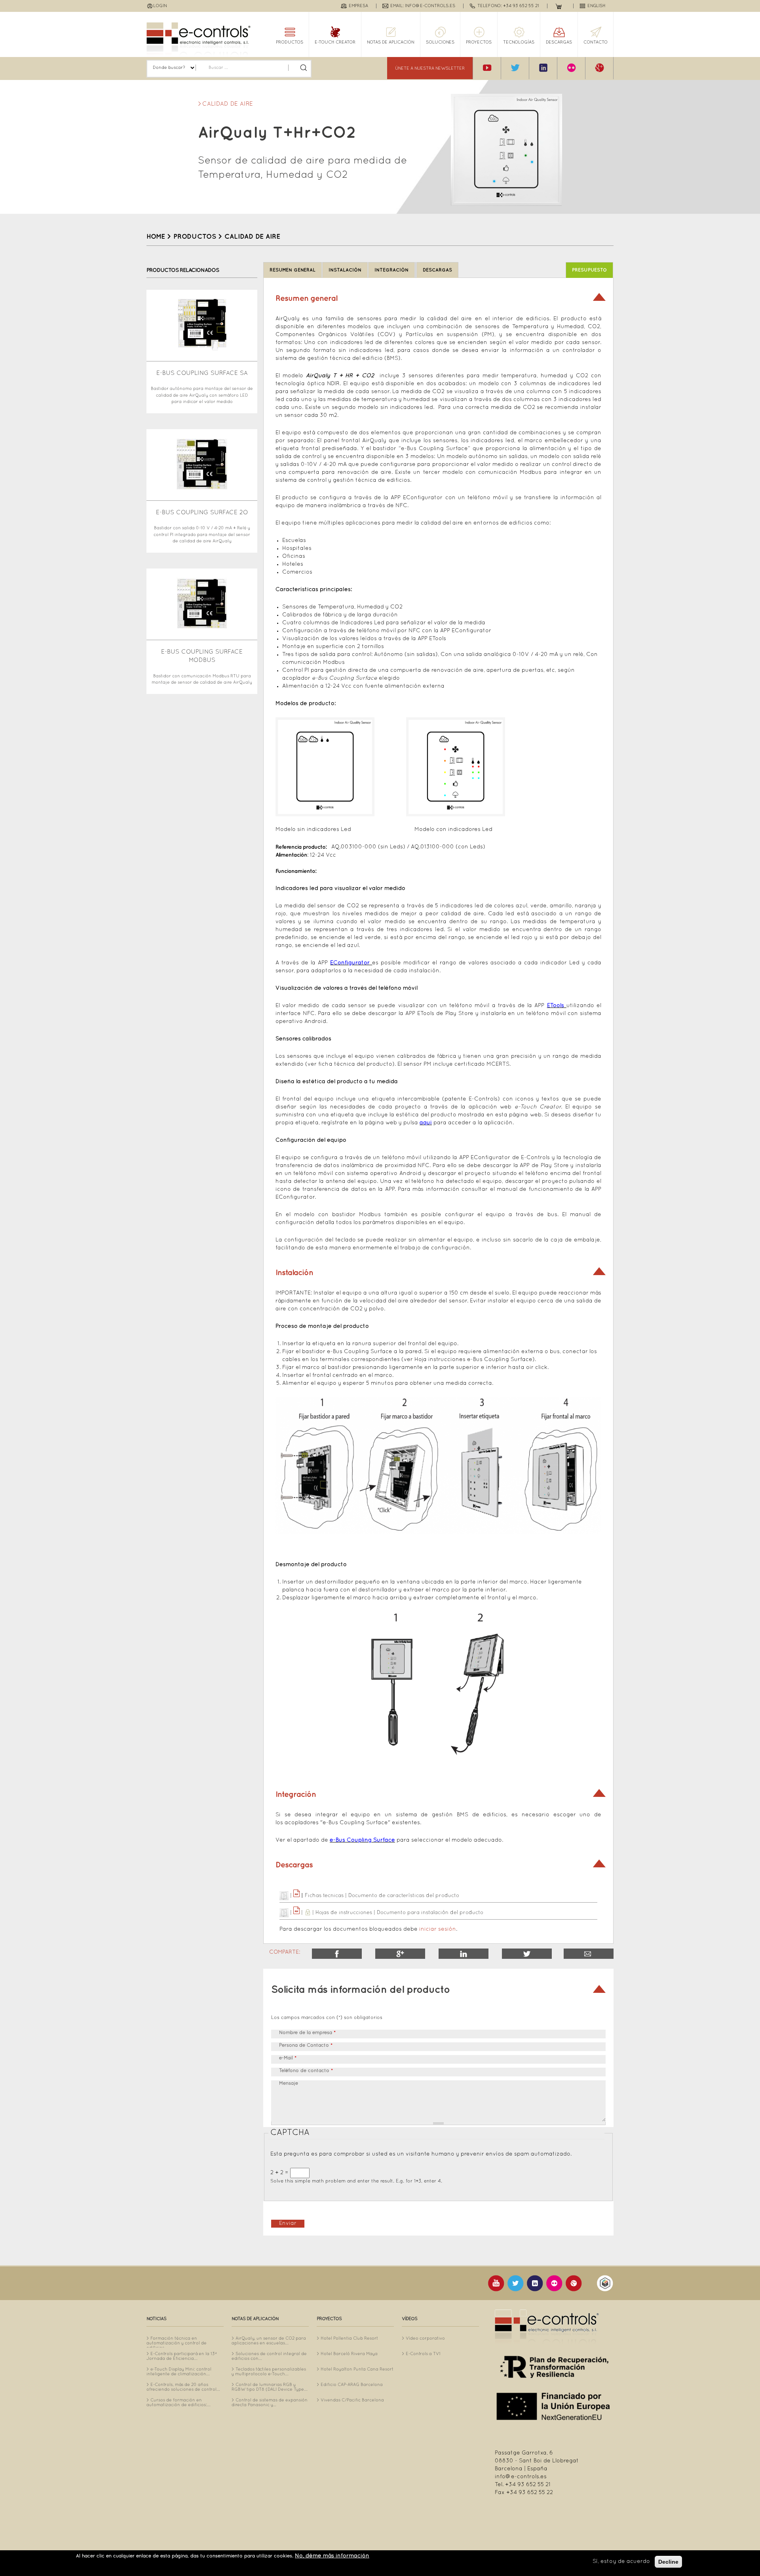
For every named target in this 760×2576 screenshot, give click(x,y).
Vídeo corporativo (425, 2338)
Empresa (358, 6)
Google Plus (400, 1954)
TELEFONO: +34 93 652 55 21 (508, 6)
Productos (290, 42)
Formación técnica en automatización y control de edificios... (177, 2343)
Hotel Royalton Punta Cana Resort (357, 2369)
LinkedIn (464, 1954)
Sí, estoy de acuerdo (621, 2562)
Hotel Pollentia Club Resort (349, 2338)
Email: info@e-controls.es (423, 6)
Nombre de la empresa (307, 2033)
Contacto (596, 42)
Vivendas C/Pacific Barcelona (352, 2400)
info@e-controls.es (521, 2477)
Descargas (559, 42)
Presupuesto (589, 270)
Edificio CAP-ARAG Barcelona (352, 2385)
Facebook (337, 1954)
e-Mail (288, 2058)
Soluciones (440, 42)
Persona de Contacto (306, 2046)
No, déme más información (332, 2556)
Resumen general (293, 270)
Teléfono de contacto (306, 2071)
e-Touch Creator (335, 42)
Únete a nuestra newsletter (430, 68)
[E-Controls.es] (199, 39)
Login (160, 6)
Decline (668, 2562)
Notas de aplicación (391, 42)
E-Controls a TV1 (423, 2354)
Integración (391, 270)
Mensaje (289, 2084)
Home (156, 237)
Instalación (345, 270)
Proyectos (479, 42)
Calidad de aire (228, 104)
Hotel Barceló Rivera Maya (349, 2354)
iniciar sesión (438, 1929)
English (597, 6)
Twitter (527, 1954)
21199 (589, 1954)
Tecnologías (519, 42)
